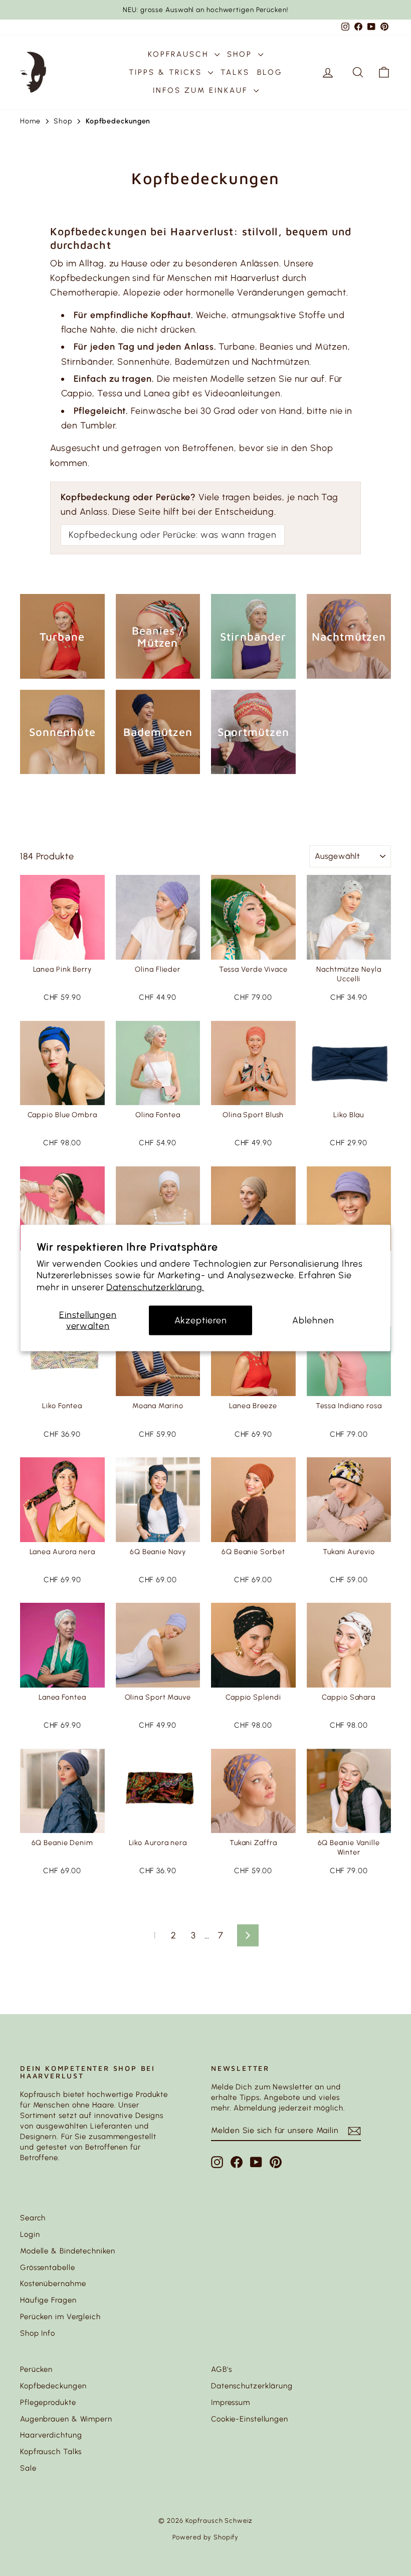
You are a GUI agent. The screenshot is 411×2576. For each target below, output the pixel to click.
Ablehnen (313, 1320)
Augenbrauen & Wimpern (66, 2419)
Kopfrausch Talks (51, 2452)
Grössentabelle (48, 2267)
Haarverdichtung (51, 2435)
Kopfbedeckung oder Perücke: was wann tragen (173, 535)
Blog (270, 72)
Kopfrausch (180, 54)
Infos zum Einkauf (202, 90)
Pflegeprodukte (48, 2402)
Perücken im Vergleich (60, 2317)
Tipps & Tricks (167, 72)
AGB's (222, 2369)
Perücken (36, 2369)
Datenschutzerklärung (252, 2386)
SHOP (241, 54)
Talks (235, 72)
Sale (28, 2468)
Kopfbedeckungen (53, 2386)
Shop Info (38, 2333)
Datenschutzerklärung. (155, 1287)
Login (30, 2234)
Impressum (231, 2402)
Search (33, 2218)
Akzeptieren (201, 1320)
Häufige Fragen (48, 2300)
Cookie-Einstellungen (250, 2419)
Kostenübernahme (53, 2284)
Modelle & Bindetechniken (68, 2251)
